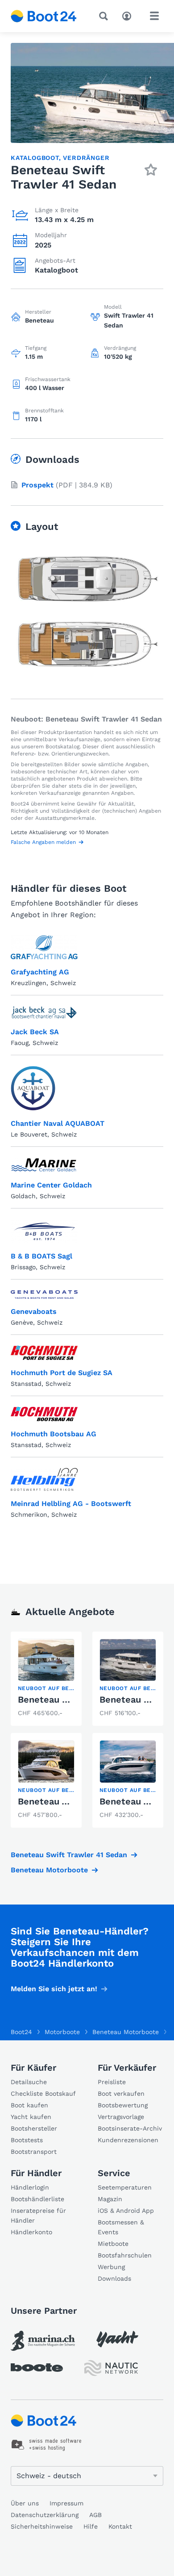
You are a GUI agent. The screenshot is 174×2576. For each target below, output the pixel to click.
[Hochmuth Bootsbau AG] (44, 1414)
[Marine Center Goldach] (44, 1165)
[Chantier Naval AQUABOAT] (33, 1088)
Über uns (25, 2503)
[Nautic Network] (111, 2368)
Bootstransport (34, 2152)
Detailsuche (29, 2082)
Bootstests (27, 2140)
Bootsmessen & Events (121, 2227)
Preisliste (112, 2082)
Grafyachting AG (40, 972)
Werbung (111, 2267)
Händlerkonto (31, 2232)
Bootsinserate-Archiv (130, 2128)
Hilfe (91, 2526)
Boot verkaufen (121, 2094)
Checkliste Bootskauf (43, 2094)
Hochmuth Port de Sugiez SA (62, 1373)
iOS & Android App (126, 2211)
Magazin (110, 2199)
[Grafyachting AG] (44, 947)
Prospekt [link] (37, 485)
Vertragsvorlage (121, 2117)
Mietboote (113, 2244)
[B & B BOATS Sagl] (44, 1231)
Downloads (114, 2278)
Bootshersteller (34, 2128)
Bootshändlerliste (37, 2199)
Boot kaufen (29, 2105)
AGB (95, 2515)
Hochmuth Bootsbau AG (54, 1434)
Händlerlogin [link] (30, 2187)
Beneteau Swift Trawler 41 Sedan (69, 1855)
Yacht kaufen (31, 2117)
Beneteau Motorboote (49, 1870)
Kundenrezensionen (128, 2140)
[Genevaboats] (44, 1294)
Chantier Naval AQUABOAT (58, 1123)
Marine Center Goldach (51, 1185)
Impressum (66, 2503)
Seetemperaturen (125, 2187)
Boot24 (21, 2032)
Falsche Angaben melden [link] (43, 842)
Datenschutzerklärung (45, 2515)
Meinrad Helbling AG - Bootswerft (71, 1504)
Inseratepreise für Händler (38, 2215)
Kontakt (120, 2526)
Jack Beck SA (35, 1032)
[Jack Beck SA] (44, 1013)
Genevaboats (34, 1311)
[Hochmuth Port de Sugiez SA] (44, 1353)
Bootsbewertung (123, 2105)
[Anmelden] (129, 15)
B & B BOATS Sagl (41, 1256)
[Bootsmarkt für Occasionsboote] (44, 16)
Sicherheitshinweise (42, 2526)
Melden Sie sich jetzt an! (54, 1989)
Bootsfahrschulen (125, 2255)
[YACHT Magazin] (117, 2339)
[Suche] (105, 16)
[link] (46, 1679)
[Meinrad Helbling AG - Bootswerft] (44, 1479)
